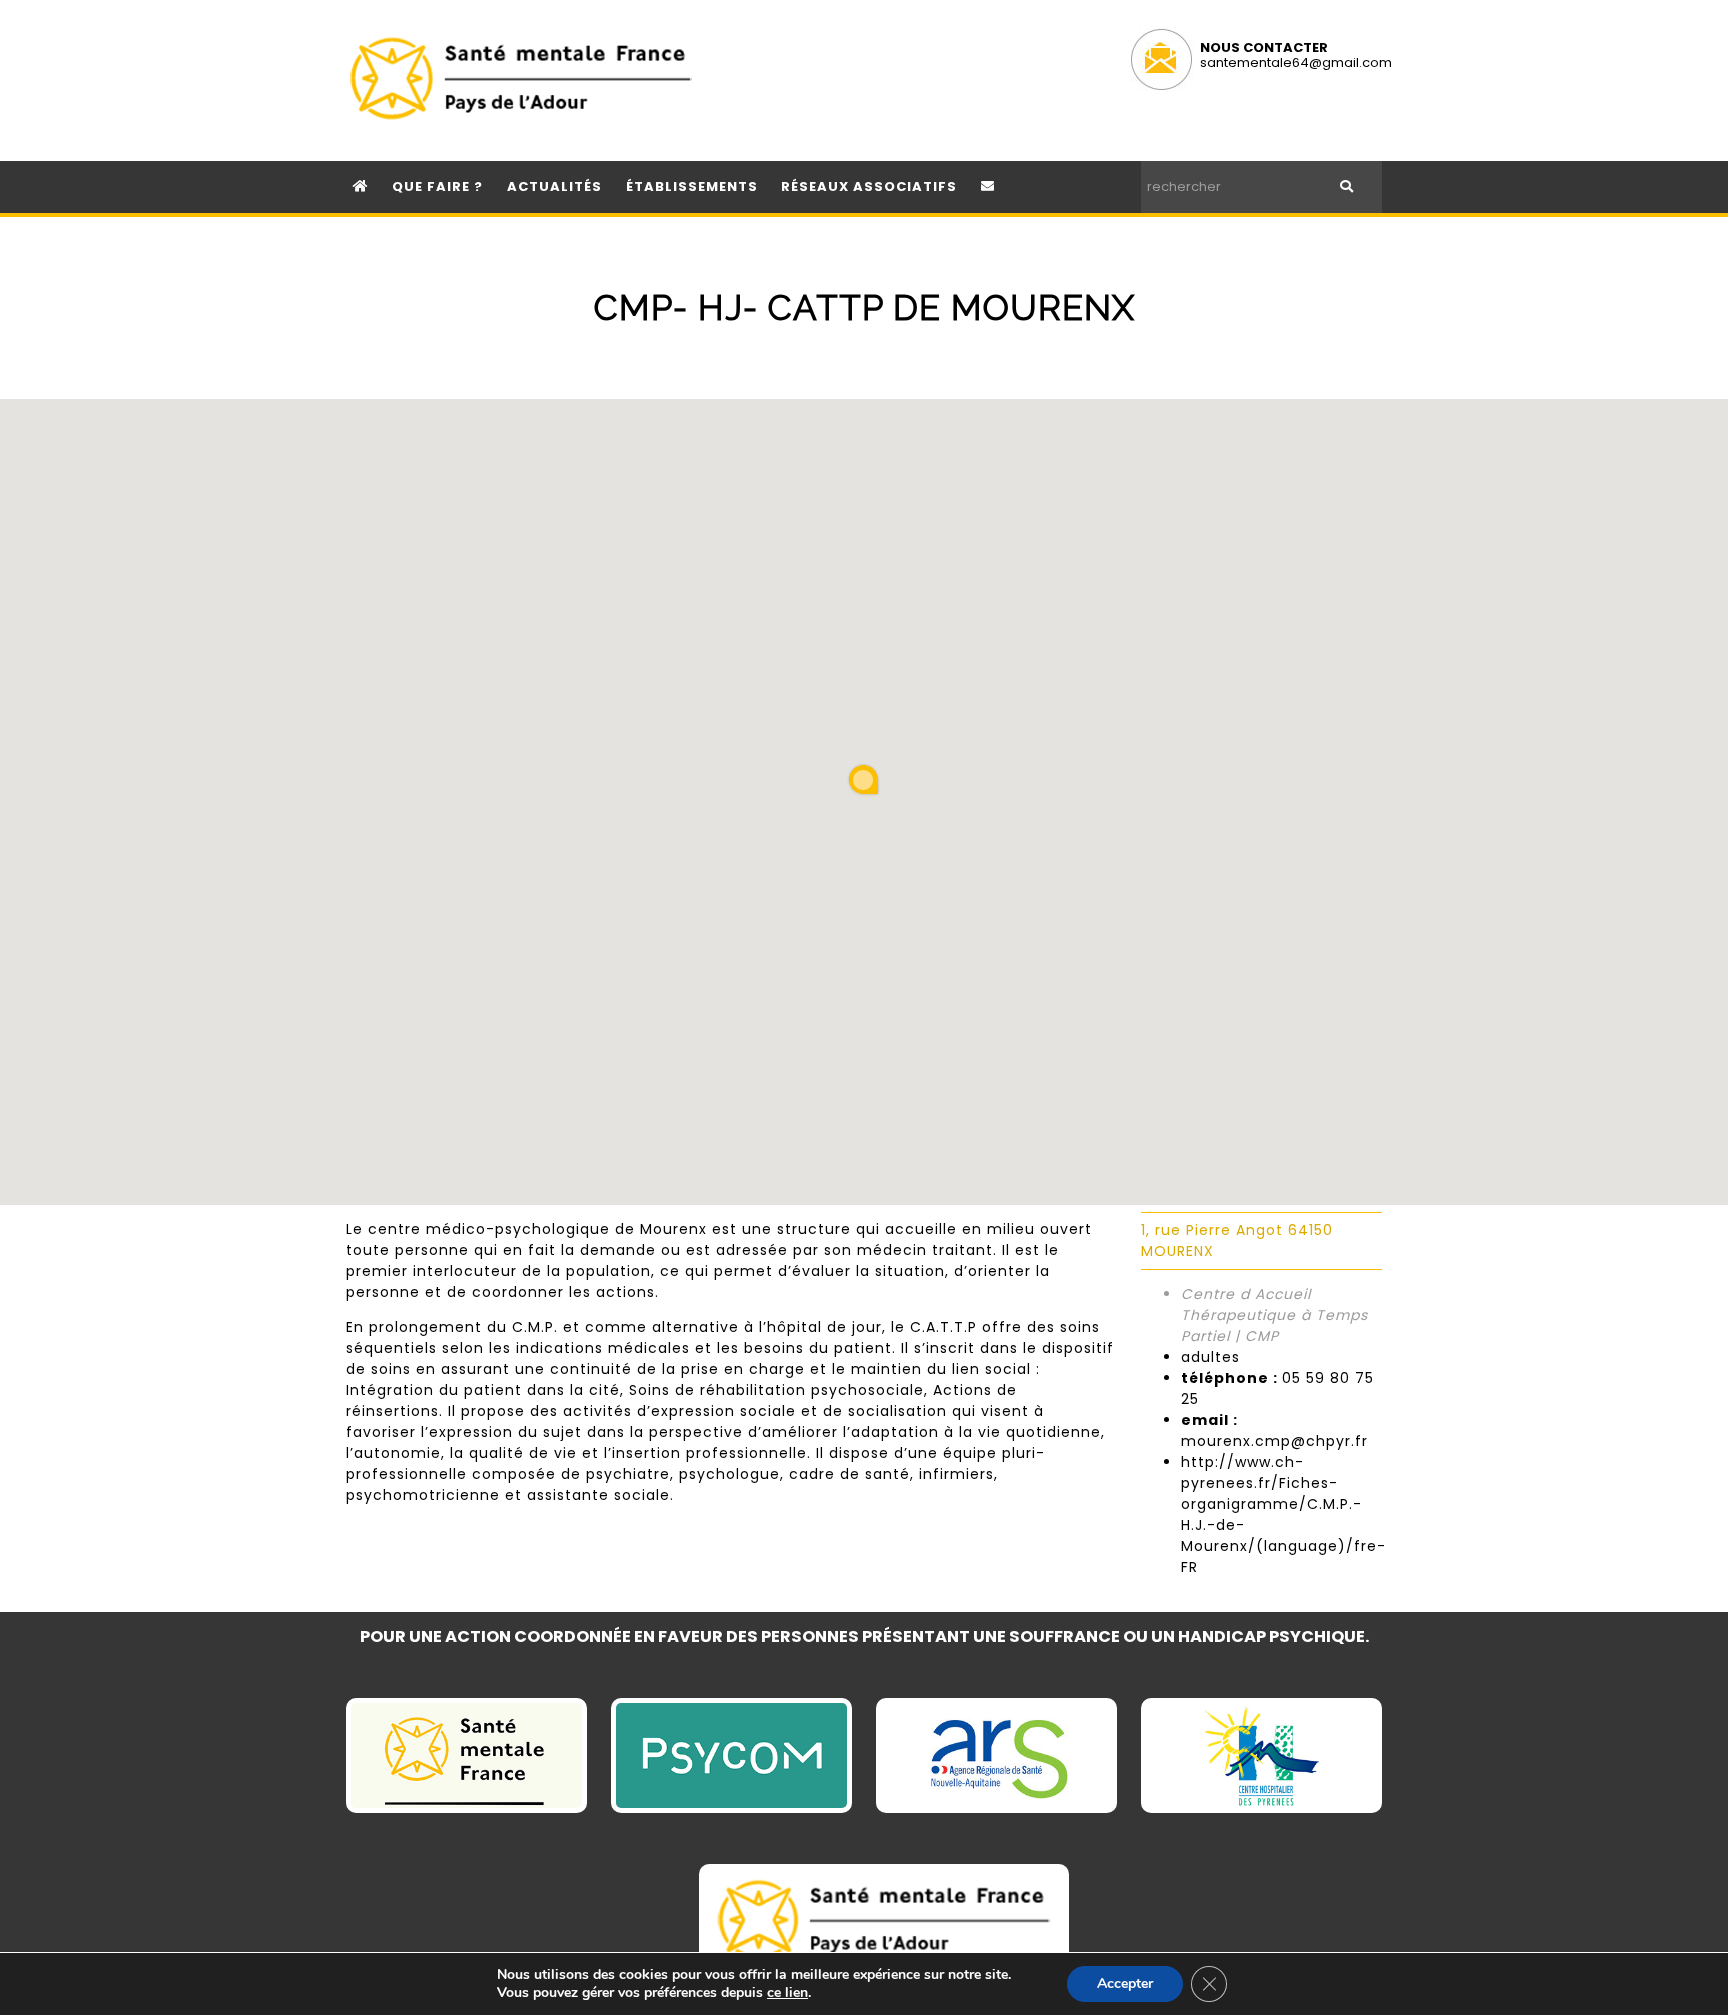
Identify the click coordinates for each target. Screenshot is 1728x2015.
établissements (692, 186)
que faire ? (437, 186)
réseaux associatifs (869, 186)
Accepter (1125, 1983)
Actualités (554, 186)
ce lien (787, 1993)
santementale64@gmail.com (1296, 62)
